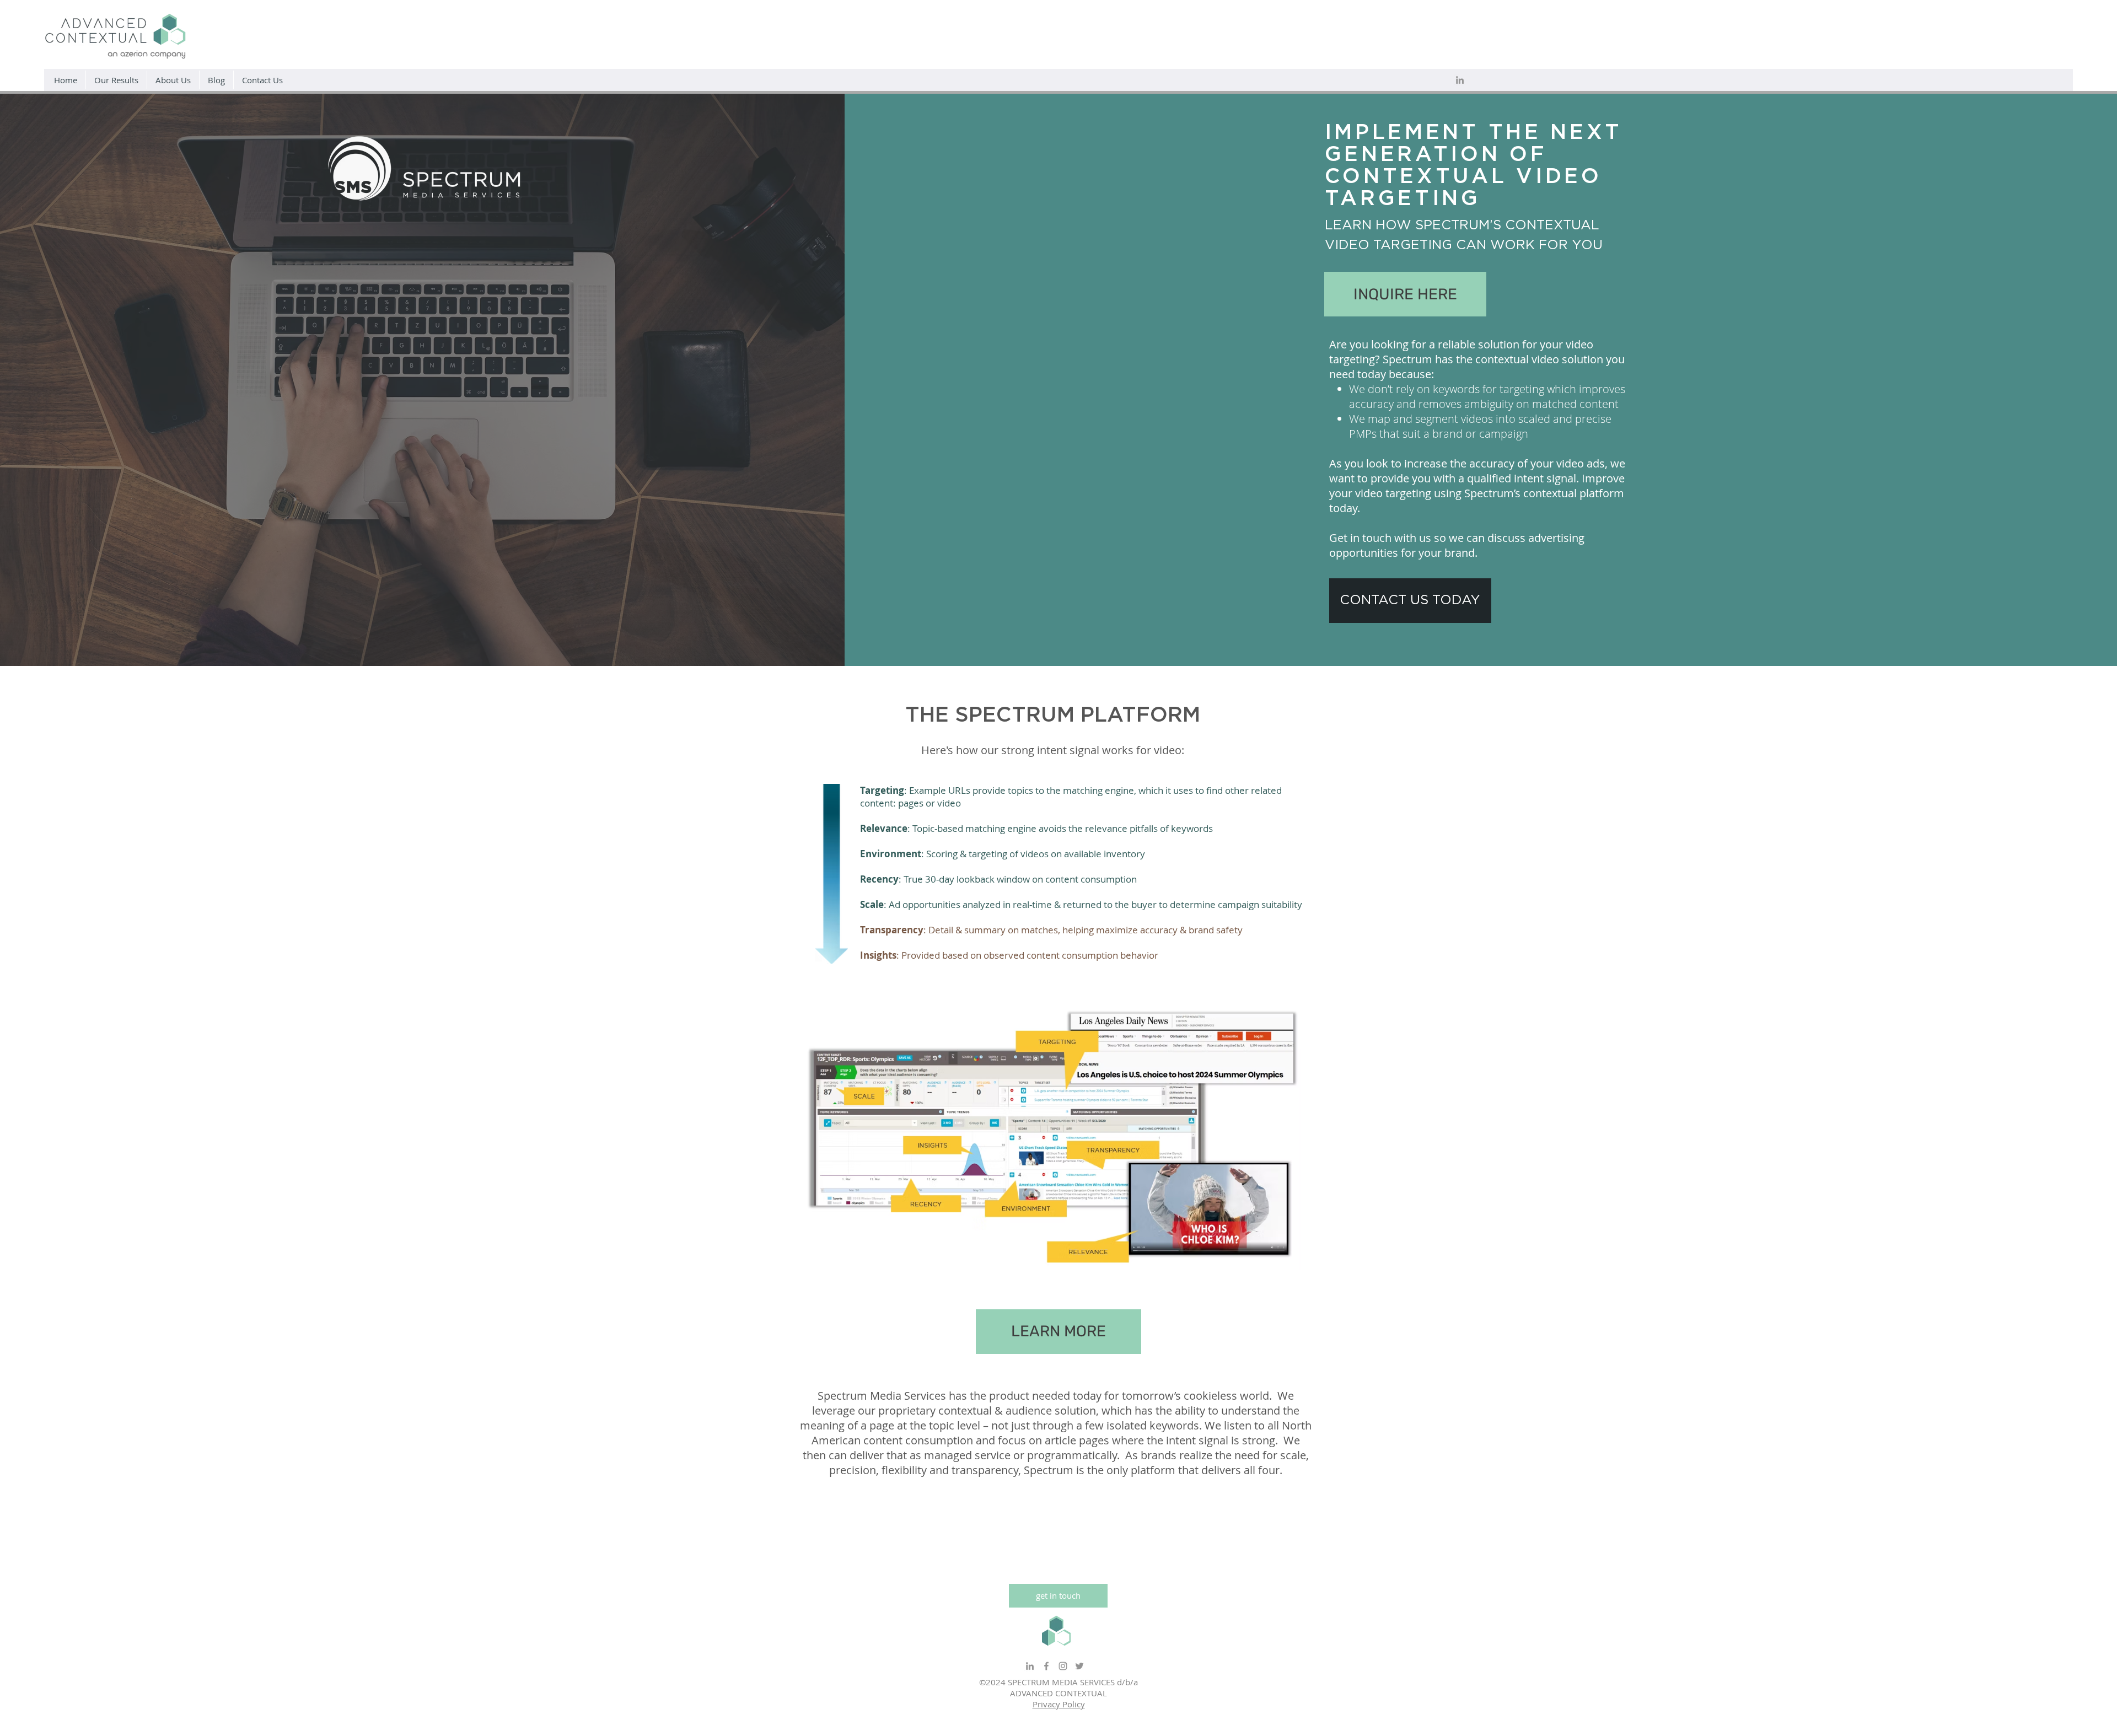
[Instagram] (1063, 1666)
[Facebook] (1046, 1666)
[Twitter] (1079, 1666)
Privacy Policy (1059, 1704)
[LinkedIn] (1460, 80)
